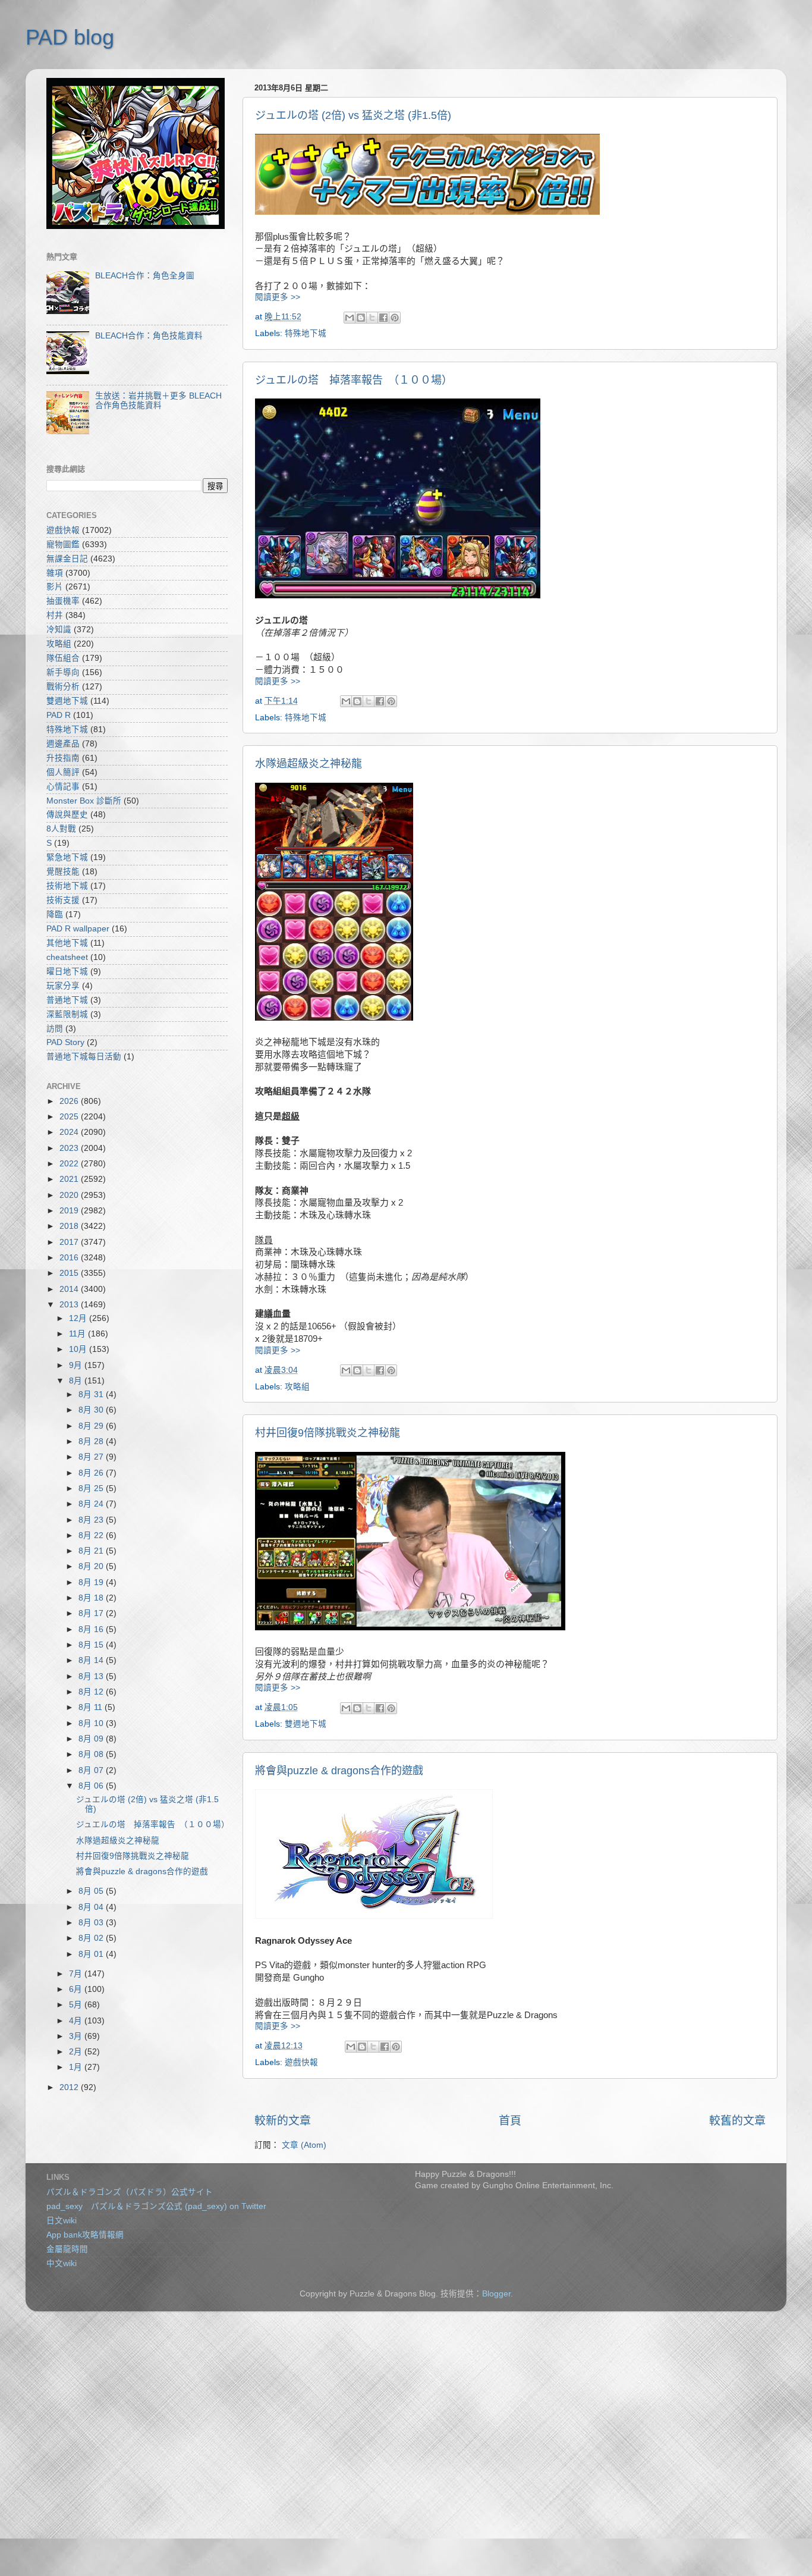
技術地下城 (67, 886)
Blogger (496, 2294)
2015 (70, 1273)
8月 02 (92, 1938)
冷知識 (59, 630)
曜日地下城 (67, 972)
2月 (77, 2052)
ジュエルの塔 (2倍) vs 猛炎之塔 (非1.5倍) (353, 115)
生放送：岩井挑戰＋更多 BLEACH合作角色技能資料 (158, 401)
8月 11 (92, 1707)
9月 (77, 1365)
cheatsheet (67, 957)
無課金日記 (67, 559)
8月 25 (92, 1488)
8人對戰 (61, 829)
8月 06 (92, 1786)
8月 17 (92, 1613)
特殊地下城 (306, 333)
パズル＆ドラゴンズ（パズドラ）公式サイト (130, 2192)
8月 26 (92, 1473)
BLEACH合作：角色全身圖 (145, 276)
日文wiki (62, 2221)
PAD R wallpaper (78, 929)
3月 (77, 2036)
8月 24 (92, 1504)
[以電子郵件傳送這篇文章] (350, 318)
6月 (77, 1989)
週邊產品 (63, 744)
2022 (70, 1164)
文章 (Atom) (304, 2145)
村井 (55, 615)
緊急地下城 (67, 857)
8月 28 (92, 1441)
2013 (70, 1305)
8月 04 (92, 1907)
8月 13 (92, 1676)
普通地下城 (67, 1000)
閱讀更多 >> (278, 297)
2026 (70, 1101)
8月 (77, 1381)
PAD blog (70, 37)
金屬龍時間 (67, 2249)
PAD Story (65, 1042)
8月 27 (92, 1457)
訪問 (55, 1029)
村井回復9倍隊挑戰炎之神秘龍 (328, 1433)
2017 (70, 1242)
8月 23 (92, 1520)
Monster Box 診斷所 (84, 801)
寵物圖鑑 (63, 545)
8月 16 (92, 1629)
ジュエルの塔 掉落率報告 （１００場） (354, 380)
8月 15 (92, 1645)
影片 (55, 587)
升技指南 (63, 758)
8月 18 (92, 1598)
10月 (79, 1349)
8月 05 (92, 1891)
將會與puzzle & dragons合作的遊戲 (339, 1771)
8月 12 (92, 1692)
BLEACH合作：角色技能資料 (149, 336)
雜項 (55, 573)
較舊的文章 (737, 2121)
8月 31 (92, 1394)
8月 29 (92, 1426)
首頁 (510, 2121)
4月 (77, 2021)
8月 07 (92, 1770)
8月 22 (92, 1535)
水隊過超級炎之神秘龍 (309, 764)
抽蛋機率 (63, 601)
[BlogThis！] (361, 318)
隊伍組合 (63, 658)
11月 (78, 1334)
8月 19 (92, 1582)
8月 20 (92, 1566)
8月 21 (92, 1551)
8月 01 (92, 1954)
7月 (77, 1974)
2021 (70, 1179)
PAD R (59, 715)
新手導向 (63, 672)
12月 (79, 1318)
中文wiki (62, 2263)
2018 (70, 1226)
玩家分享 (63, 986)
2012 (70, 2087)
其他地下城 (67, 943)
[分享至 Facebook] (383, 318)
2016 (70, 1258)
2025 (70, 1117)
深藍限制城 (67, 1014)
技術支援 (63, 900)
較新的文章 (283, 2121)
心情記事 (63, 787)
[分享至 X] (372, 318)
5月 (77, 2005)
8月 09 (92, 1739)
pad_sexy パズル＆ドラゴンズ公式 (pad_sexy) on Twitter (156, 2206)
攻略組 (297, 1387)
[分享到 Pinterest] (395, 318)
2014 (70, 1289)
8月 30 (92, 1410)
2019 (70, 1211)
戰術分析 (63, 687)
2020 (70, 1195)
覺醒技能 (63, 872)
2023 (70, 1148)
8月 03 (92, 1923)
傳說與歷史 (67, 815)
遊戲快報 (301, 2062)
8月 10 (92, 1723)
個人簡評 (63, 772)
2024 (70, 1132)
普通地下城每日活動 (84, 1057)
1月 (77, 2067)
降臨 (55, 914)
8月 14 (92, 1660)
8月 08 (92, 1754)
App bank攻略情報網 (85, 2235)
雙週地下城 (306, 1724)
